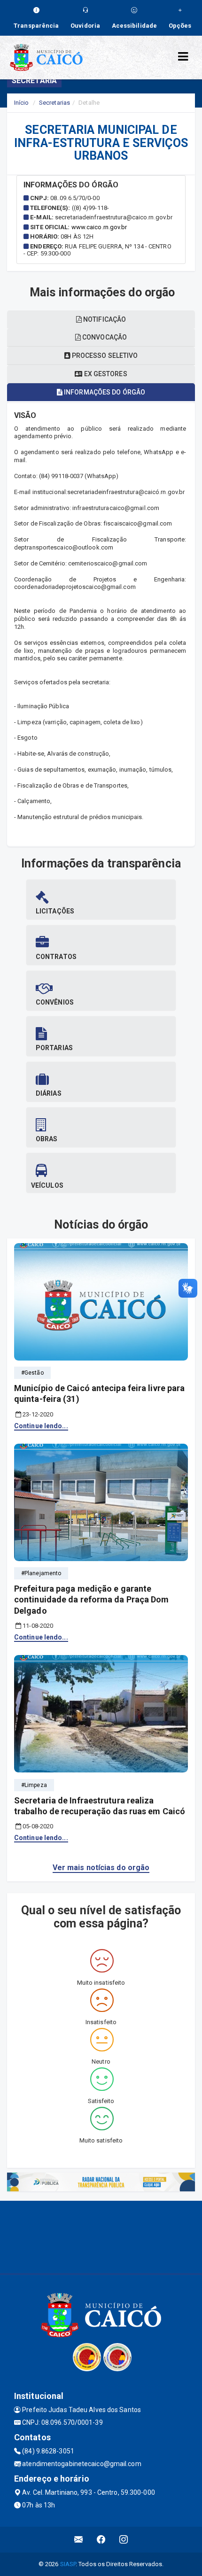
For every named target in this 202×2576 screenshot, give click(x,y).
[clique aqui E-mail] (79, 2540)
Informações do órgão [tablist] (104, 392)
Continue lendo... (41, 1426)
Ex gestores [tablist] (105, 374)
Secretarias (54, 103)
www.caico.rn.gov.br (99, 227)
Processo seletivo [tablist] (104, 356)
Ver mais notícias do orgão (101, 1868)
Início (22, 103)
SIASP (68, 2564)
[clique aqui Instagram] (124, 2540)
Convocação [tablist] (104, 337)
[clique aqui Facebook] (101, 2540)
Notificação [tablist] (104, 319)
